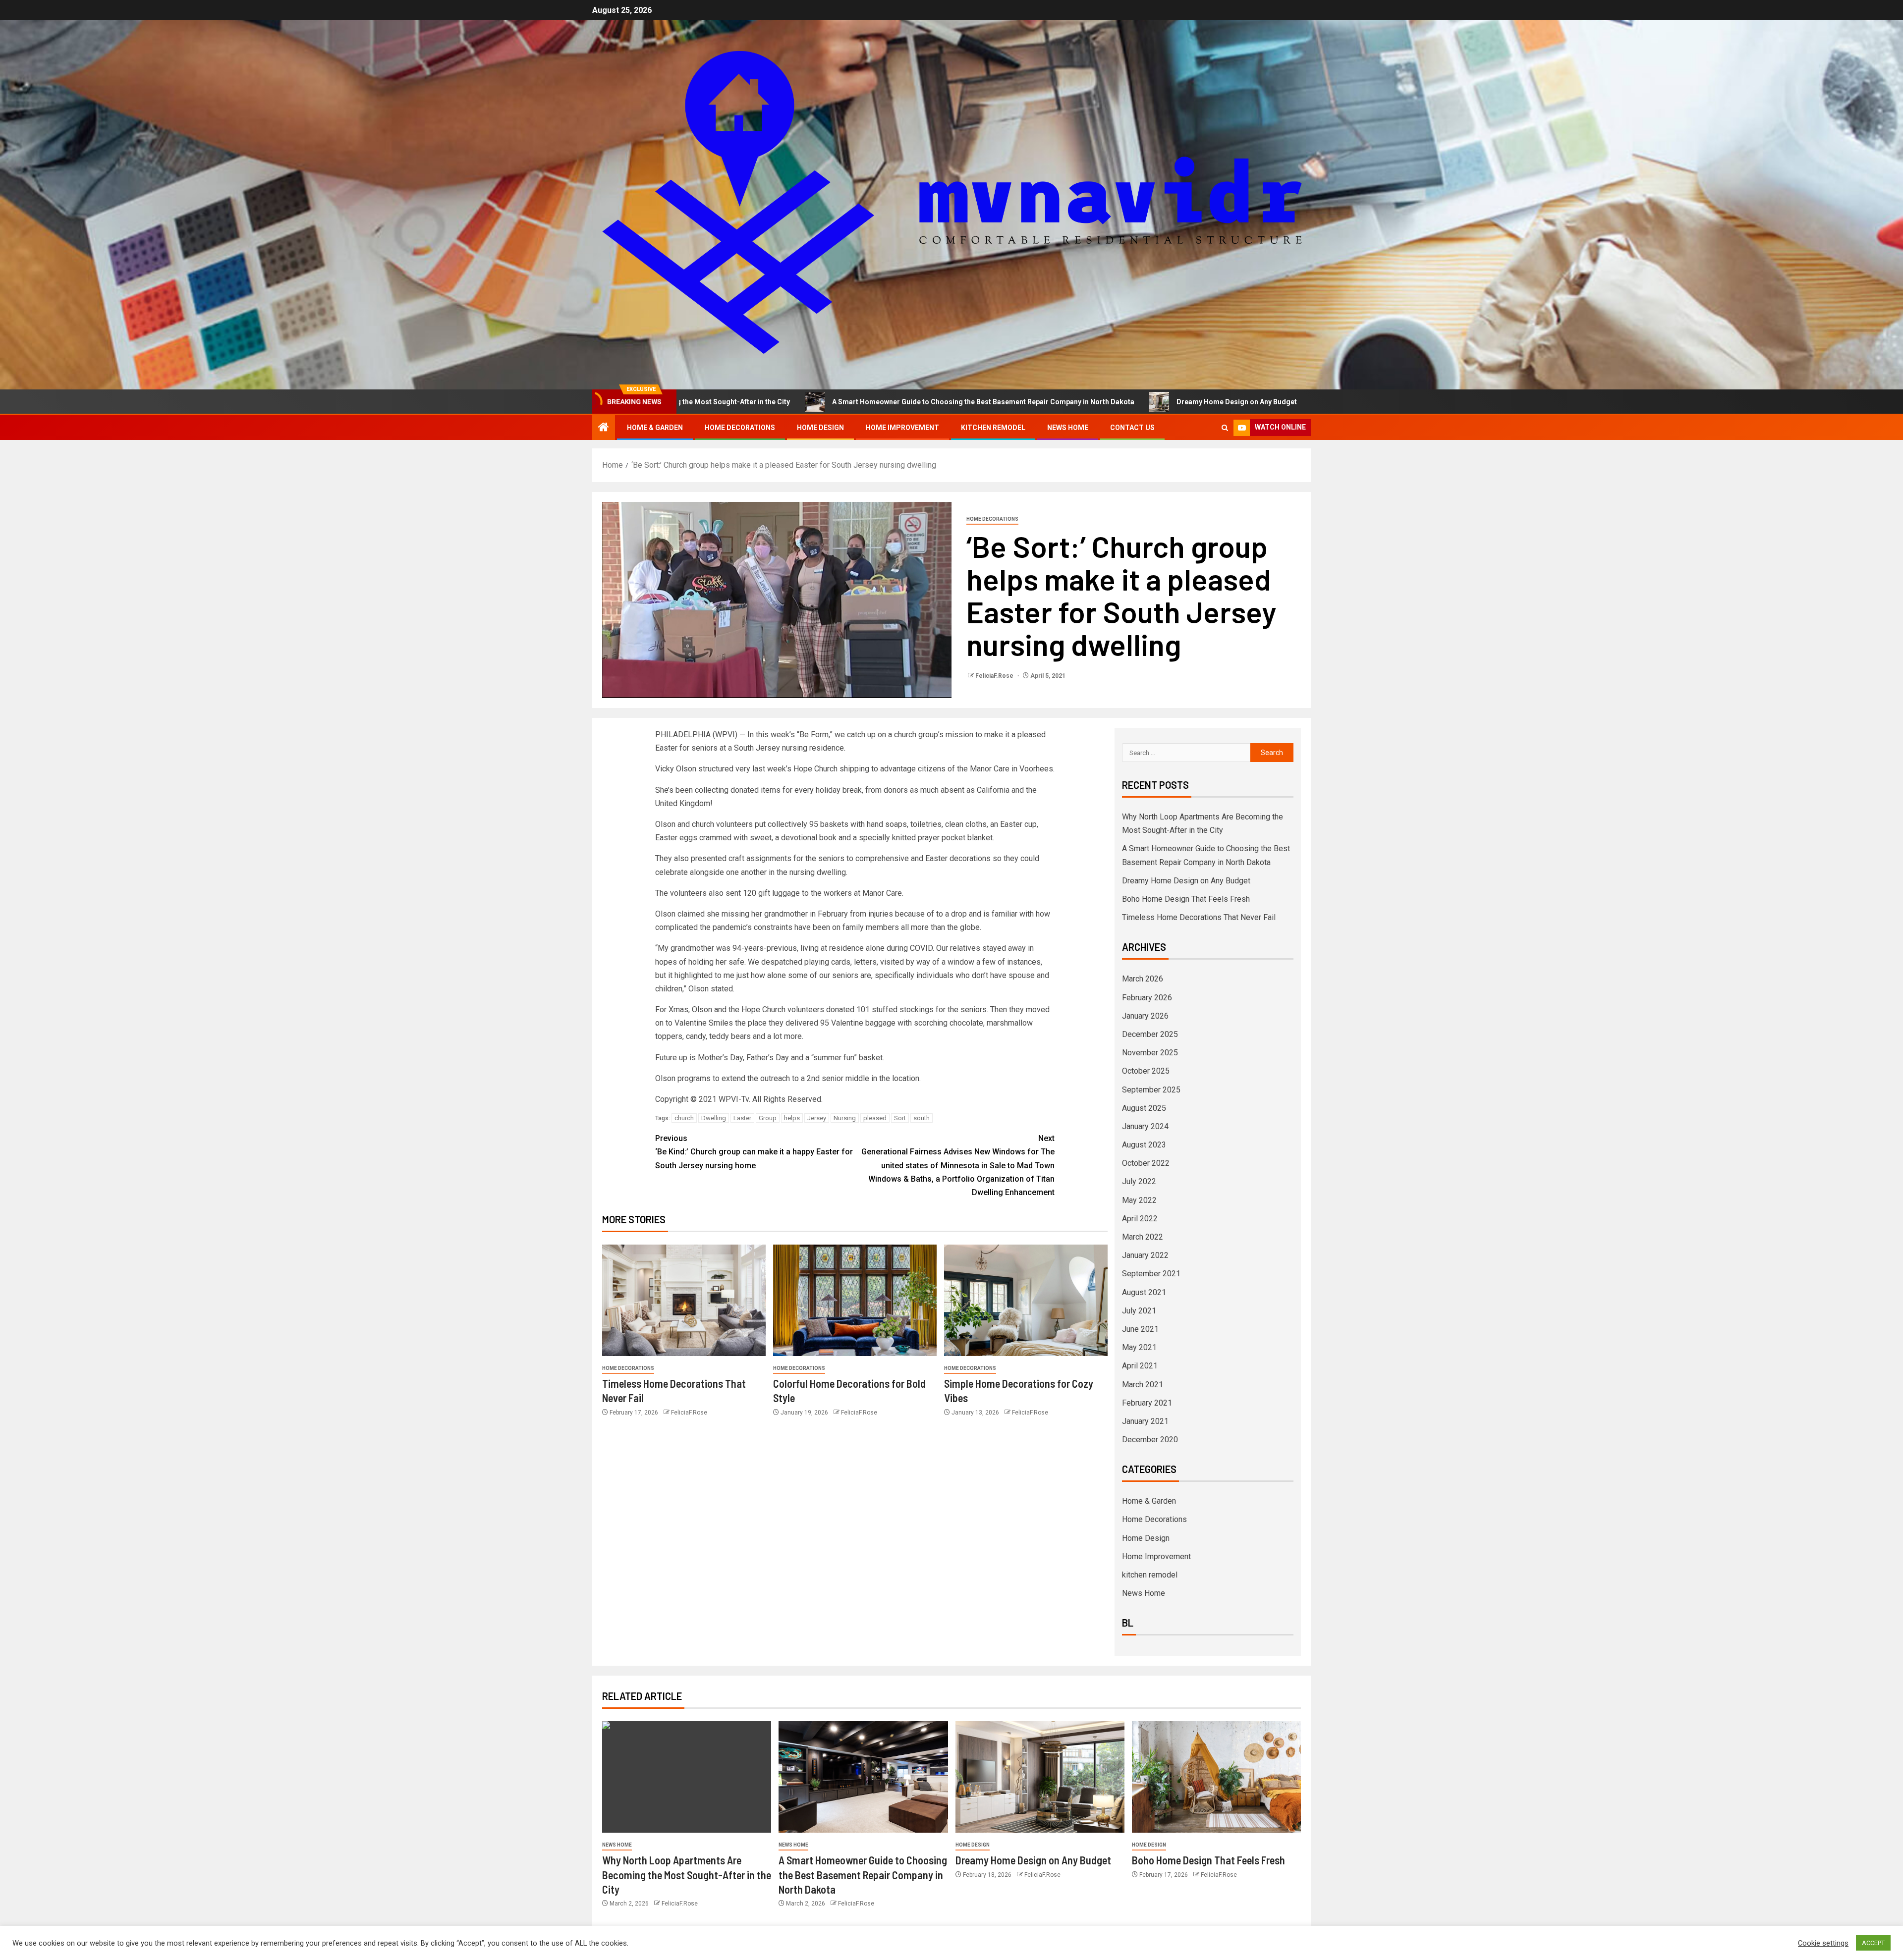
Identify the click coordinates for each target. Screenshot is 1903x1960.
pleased (875, 1118)
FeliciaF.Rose (995, 676)
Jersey (817, 1118)
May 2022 (1139, 1200)
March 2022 (1143, 1237)
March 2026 (1143, 979)
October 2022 (1146, 1163)
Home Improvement (902, 428)
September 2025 (1151, 1090)
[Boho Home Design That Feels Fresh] (1216, 1777)
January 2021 (1145, 1421)
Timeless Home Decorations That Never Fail (1199, 917)
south (922, 1118)
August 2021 (1144, 1292)
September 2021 (1151, 1274)
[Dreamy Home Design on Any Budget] (1040, 1777)
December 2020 (1150, 1440)
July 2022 (1139, 1181)
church (684, 1118)
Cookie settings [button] (1823, 1943)
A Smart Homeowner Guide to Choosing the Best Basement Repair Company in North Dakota (811, 402)
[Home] (604, 428)
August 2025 (1144, 1108)
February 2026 (1147, 998)
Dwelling (714, 1118)
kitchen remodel (993, 428)
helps (792, 1118)
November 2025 (1150, 1053)
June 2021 (1140, 1329)
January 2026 (1145, 1016)
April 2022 (1140, 1219)
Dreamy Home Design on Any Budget (1064, 402)
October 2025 (1146, 1071)
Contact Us (1132, 428)
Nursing (845, 1118)
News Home (1068, 428)
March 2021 (1143, 1385)
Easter (742, 1118)
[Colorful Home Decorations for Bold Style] (855, 1300)
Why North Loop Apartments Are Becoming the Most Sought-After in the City (687, 1875)
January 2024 (1145, 1126)
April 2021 (1140, 1366)
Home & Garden (655, 428)
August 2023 (1144, 1145)
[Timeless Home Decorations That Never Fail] (684, 1300)
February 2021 (1147, 1403)
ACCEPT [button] (1873, 1943)
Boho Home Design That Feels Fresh (1227, 402)
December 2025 (1150, 1034)
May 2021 (1139, 1347)
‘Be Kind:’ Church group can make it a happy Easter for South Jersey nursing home (754, 1152)
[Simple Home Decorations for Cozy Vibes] (1026, 1300)
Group (768, 1118)
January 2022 (1145, 1255)
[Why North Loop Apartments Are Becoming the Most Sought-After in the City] (687, 1777)
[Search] (1225, 428)
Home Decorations (740, 428)
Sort (900, 1118)
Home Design (820, 428)
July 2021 (1139, 1311)
